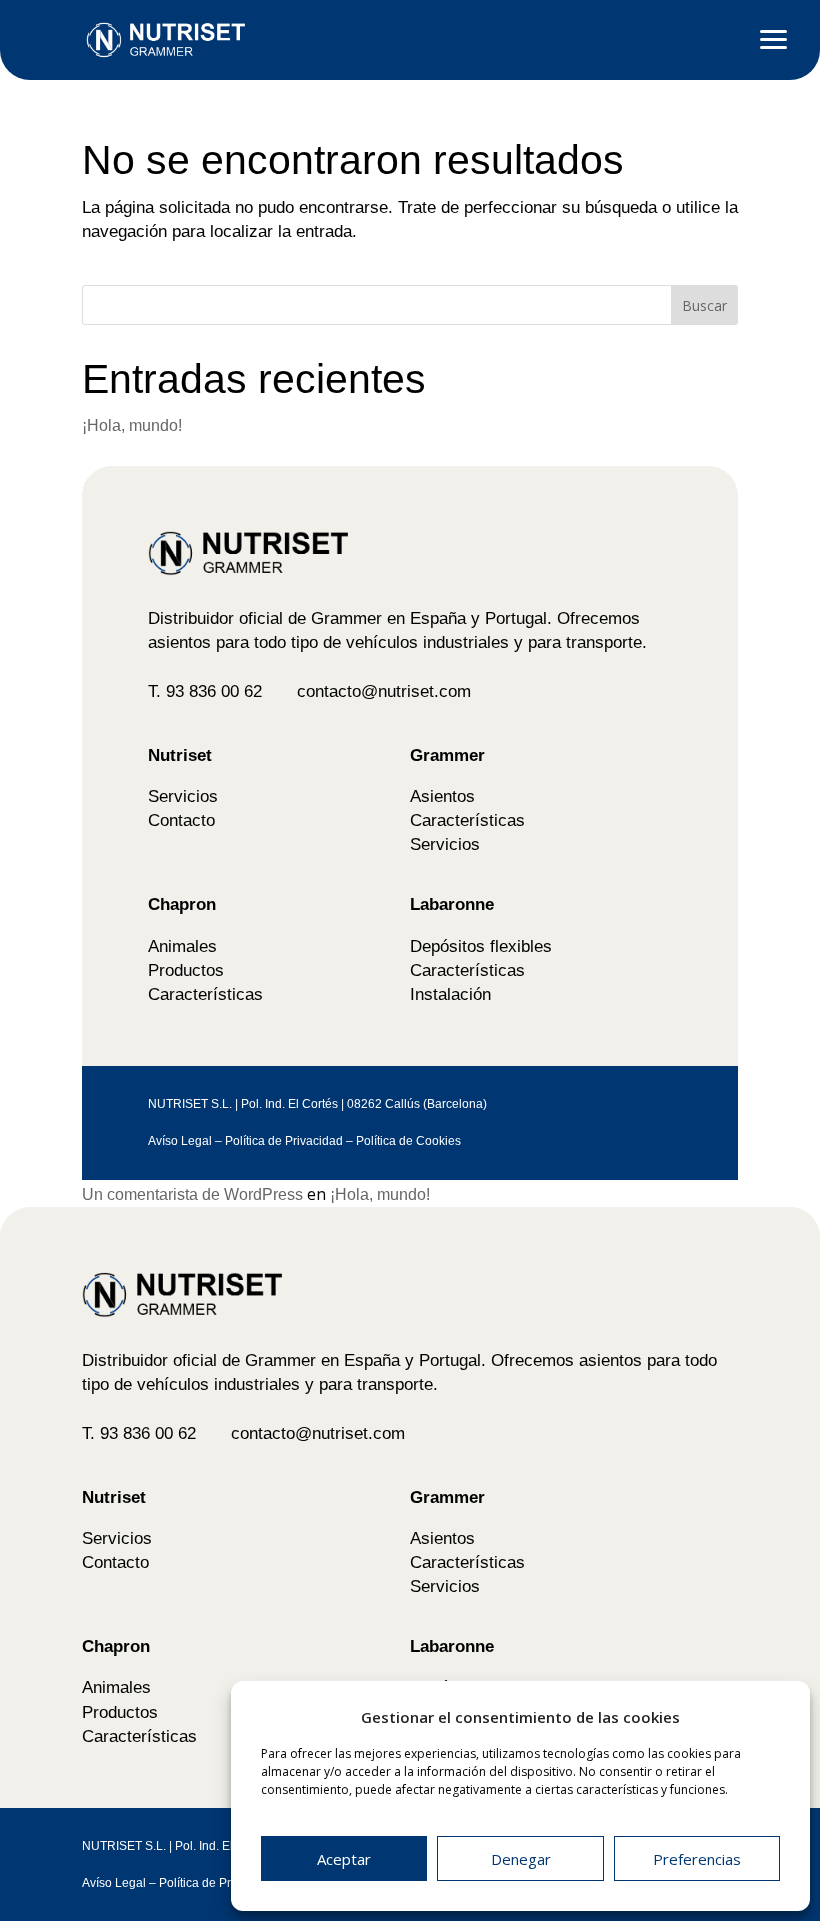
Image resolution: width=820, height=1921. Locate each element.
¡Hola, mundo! (132, 425)
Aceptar (344, 1859)
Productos (186, 970)
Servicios (183, 796)
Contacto (181, 820)
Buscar (704, 305)
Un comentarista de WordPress (192, 1194)
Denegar (521, 1859)
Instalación (450, 994)
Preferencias (697, 1859)
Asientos (442, 796)
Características (467, 820)
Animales (182, 946)
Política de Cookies (408, 1141)
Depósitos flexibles (481, 946)
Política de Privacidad (284, 1141)
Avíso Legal (180, 1141)
